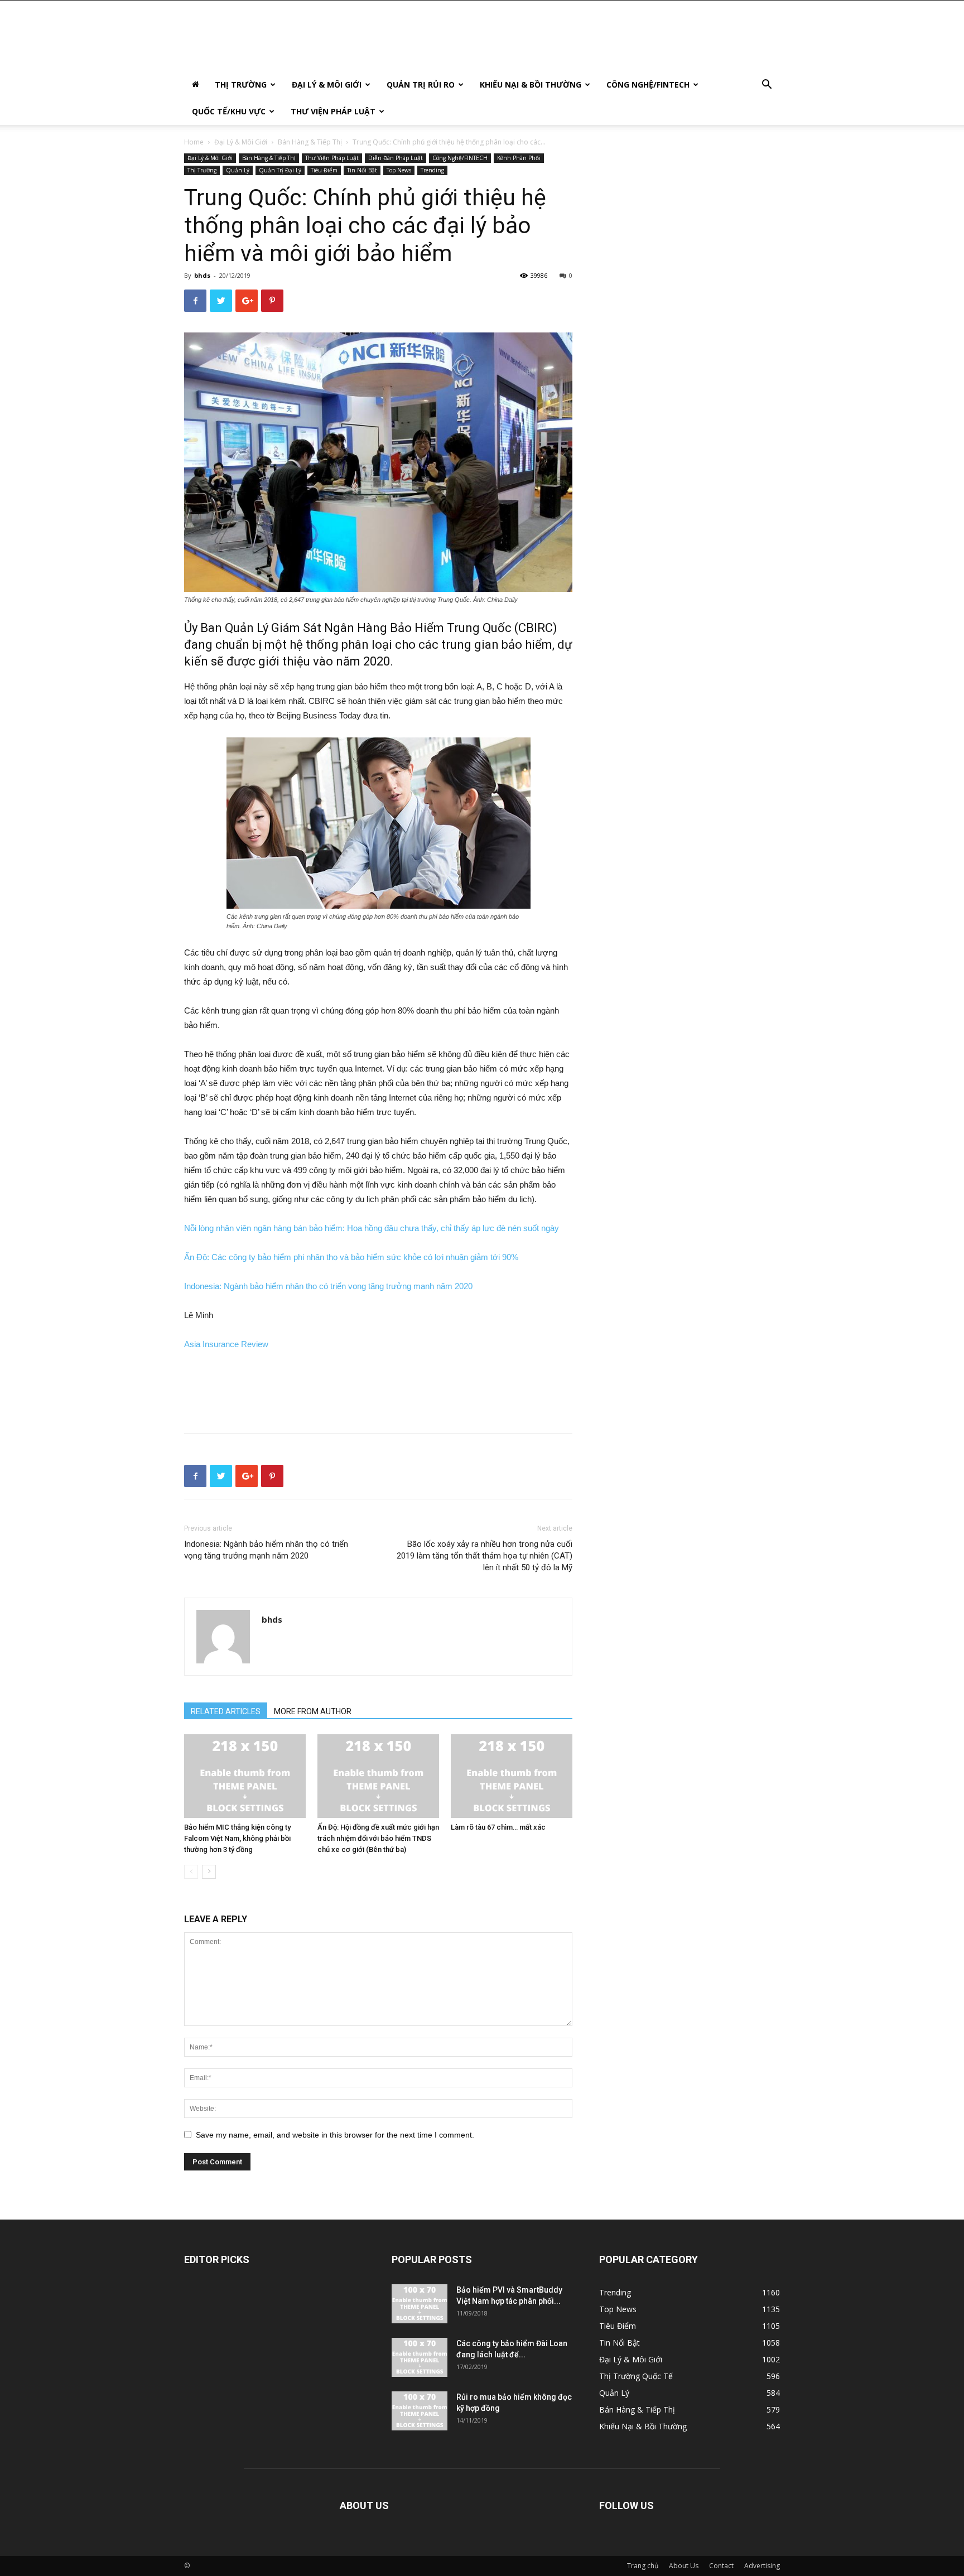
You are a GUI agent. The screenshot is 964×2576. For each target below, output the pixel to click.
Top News (399, 170)
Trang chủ (643, 2566)
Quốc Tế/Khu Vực (229, 111)
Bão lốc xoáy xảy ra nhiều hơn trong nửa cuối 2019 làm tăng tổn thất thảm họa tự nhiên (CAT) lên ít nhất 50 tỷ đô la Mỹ (485, 1556)
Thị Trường (241, 85)
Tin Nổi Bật (362, 170)
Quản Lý (238, 170)
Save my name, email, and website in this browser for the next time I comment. (335, 2135)
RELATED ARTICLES (226, 1711)
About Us (684, 2566)
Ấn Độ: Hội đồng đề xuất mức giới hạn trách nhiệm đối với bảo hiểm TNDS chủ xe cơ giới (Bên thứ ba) (378, 1838)
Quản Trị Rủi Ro (421, 85)
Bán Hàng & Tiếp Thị (310, 142)
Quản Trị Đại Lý (280, 170)
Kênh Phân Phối (519, 158)
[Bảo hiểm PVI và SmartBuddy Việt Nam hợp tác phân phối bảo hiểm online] (420, 2304)
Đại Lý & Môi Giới (327, 85)
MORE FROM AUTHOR (313, 1711)
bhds (202, 275)
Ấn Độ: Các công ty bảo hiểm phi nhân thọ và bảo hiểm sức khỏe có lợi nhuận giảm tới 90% (351, 1257)
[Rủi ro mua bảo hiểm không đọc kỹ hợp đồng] (420, 2411)
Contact (721, 2566)
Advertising (762, 2566)
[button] (767, 86)
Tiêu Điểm (324, 170)
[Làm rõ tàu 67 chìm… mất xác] (512, 1776)
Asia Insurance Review (226, 1344)
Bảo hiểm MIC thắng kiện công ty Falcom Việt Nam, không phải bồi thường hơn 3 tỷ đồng (237, 1838)
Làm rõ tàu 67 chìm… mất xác (498, 1827)
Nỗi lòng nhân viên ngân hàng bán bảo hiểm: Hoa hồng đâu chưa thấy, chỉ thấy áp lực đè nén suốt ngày (372, 1228)
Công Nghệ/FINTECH (648, 85)
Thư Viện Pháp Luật (333, 111)
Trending (432, 170)
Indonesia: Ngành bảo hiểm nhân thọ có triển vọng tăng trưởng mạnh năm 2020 (328, 1286)
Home (194, 142)
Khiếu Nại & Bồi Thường (531, 85)
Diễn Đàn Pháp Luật (396, 158)
